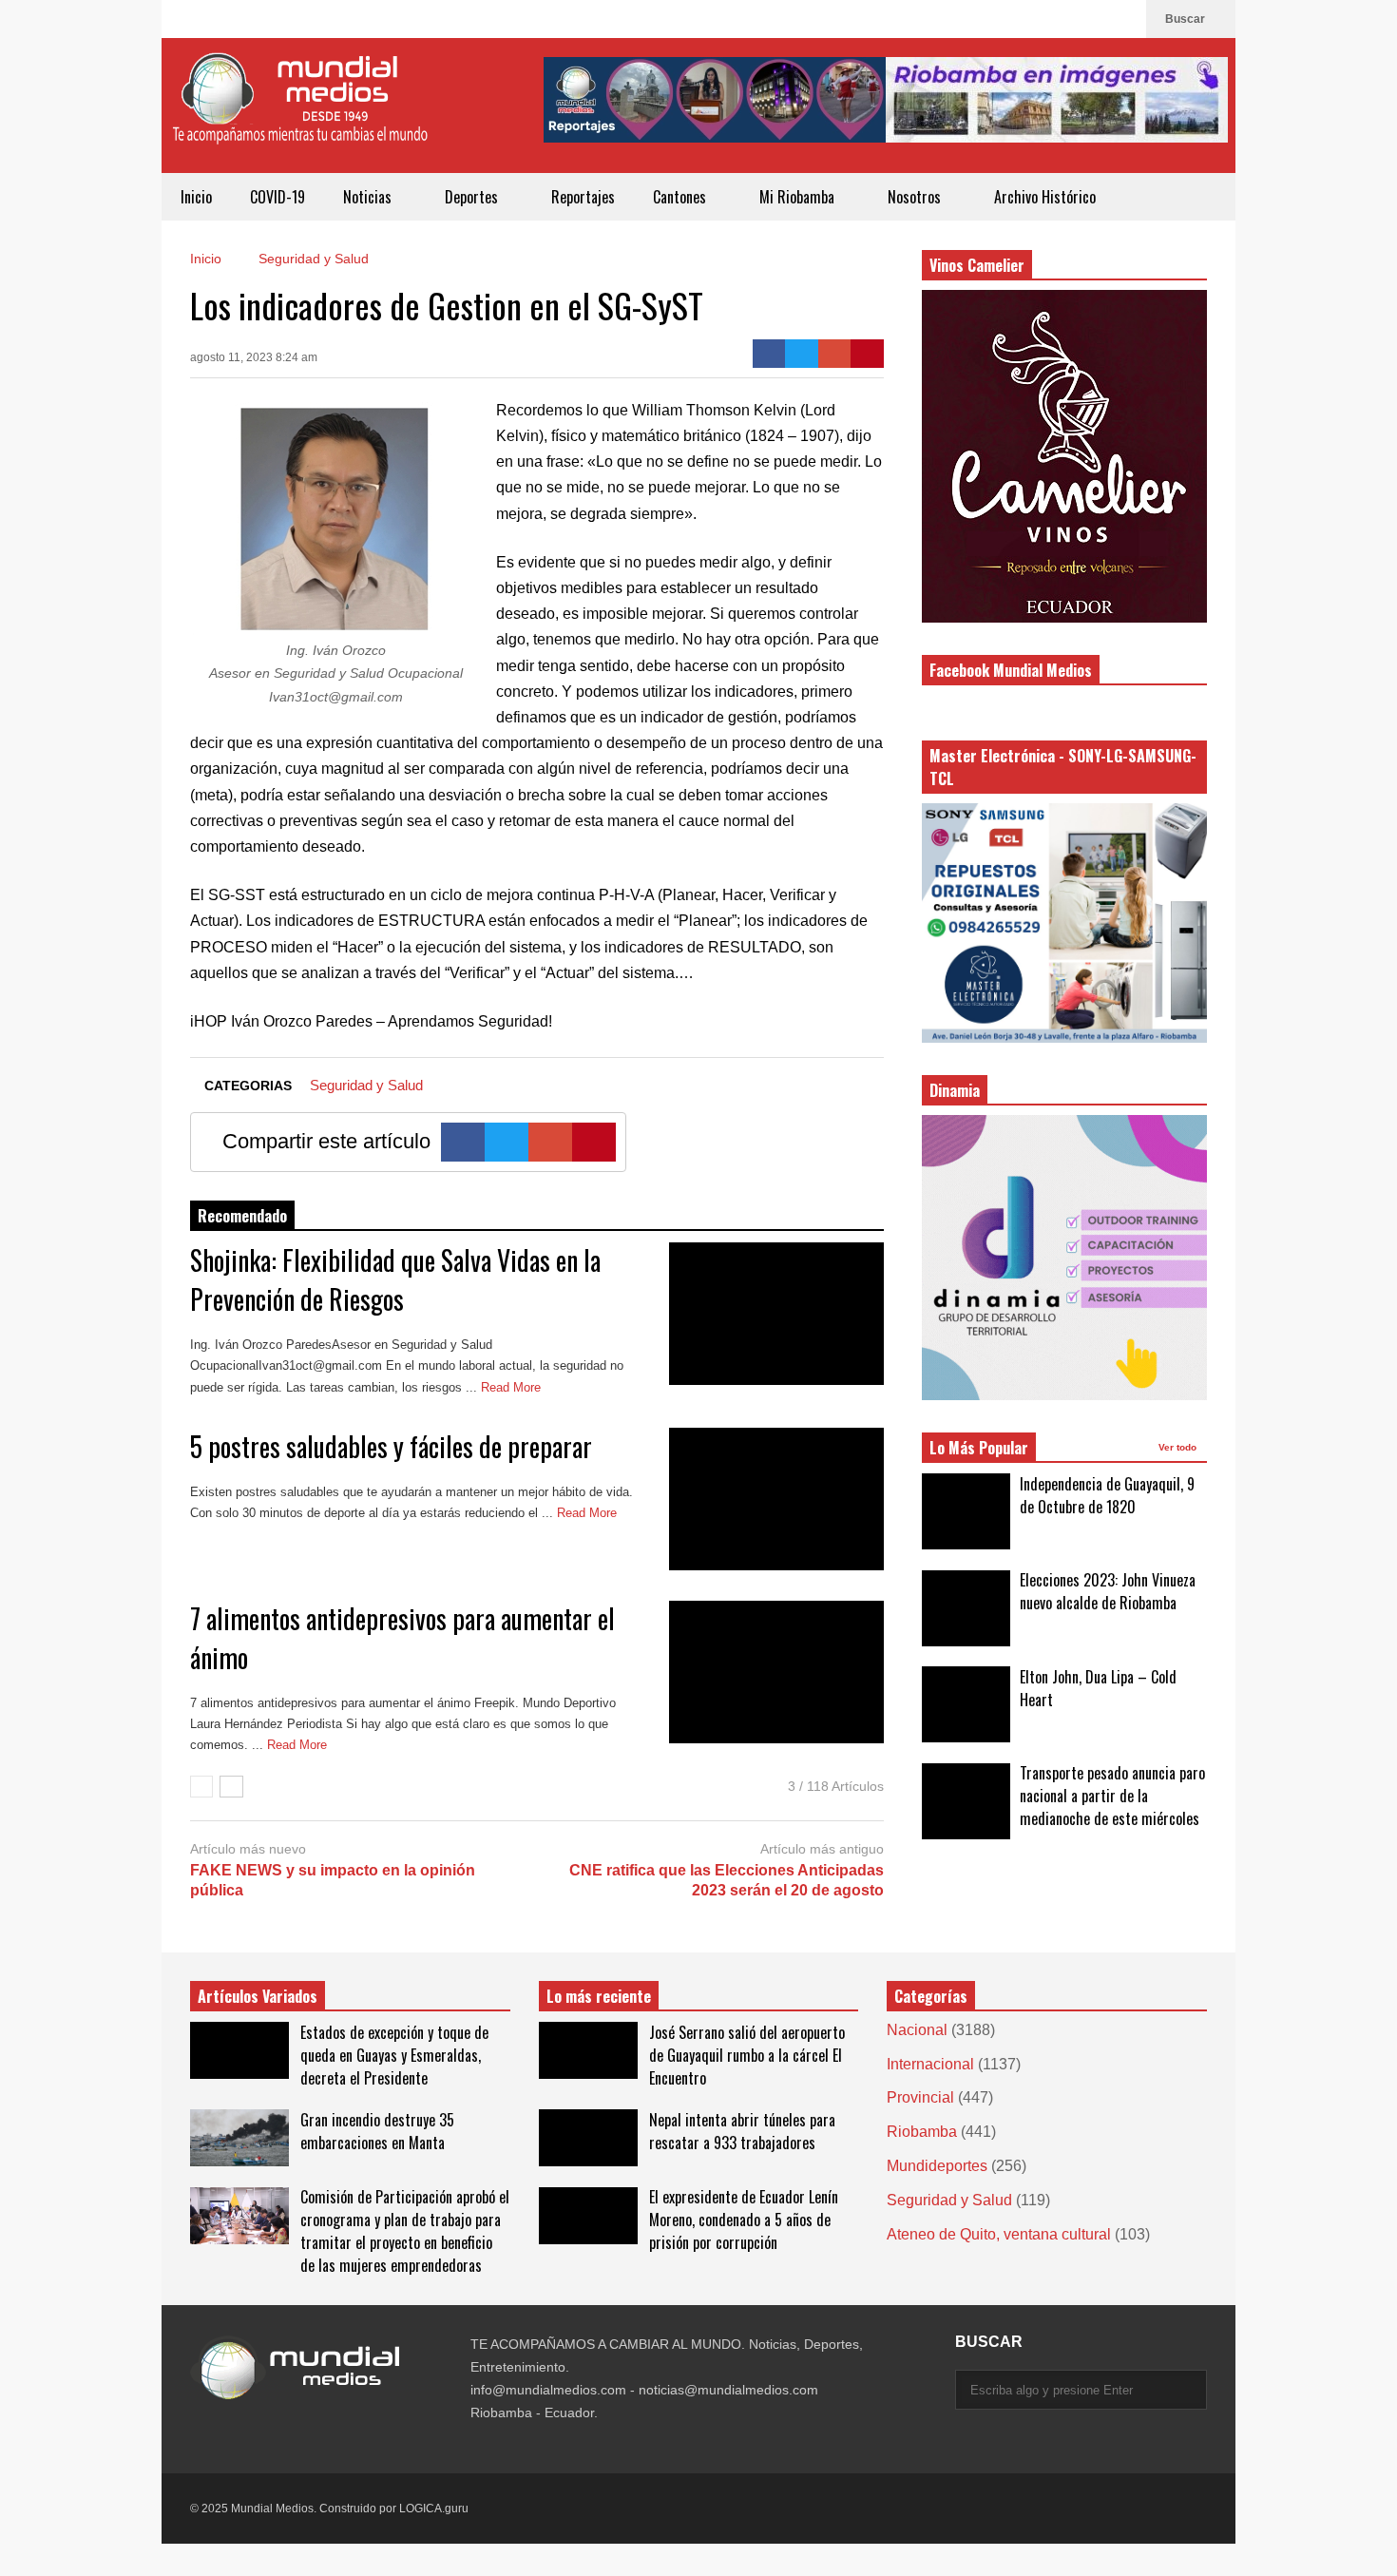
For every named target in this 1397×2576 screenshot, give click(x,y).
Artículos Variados (258, 1996)
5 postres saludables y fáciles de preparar (391, 1446)
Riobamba (922, 2132)
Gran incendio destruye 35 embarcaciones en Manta (377, 2131)
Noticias (369, 197)
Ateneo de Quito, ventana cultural (999, 2234)
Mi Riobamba (799, 197)
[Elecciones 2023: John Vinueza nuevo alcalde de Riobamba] (966, 1608)
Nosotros (916, 197)
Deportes (473, 197)
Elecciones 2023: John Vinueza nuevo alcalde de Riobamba (1108, 1591)
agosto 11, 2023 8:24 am (254, 357)
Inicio (196, 197)
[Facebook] (1122, 19)
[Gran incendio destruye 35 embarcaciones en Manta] (239, 2138)
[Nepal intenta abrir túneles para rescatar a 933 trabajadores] (588, 2138)
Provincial (920, 2097)
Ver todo (1179, 1447)
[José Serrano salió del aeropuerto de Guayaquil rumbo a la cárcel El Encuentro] (588, 2050)
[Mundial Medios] (299, 113)
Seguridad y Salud (366, 1085)
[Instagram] (1092, 19)
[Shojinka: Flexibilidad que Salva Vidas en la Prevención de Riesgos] (776, 1314)
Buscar (1186, 19)
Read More (513, 1387)
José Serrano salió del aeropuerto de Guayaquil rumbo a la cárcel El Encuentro (747, 2055)
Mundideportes (937, 2166)
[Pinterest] (867, 354)
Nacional (917, 2030)
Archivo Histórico (1045, 197)
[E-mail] (835, 354)
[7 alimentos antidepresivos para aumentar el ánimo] (776, 1672)
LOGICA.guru (434, 2509)
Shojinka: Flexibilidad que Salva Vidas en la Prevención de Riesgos (395, 1279)
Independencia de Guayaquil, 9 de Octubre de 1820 (1107, 1495)
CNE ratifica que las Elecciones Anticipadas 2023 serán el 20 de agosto (727, 1880)
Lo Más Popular (979, 1448)
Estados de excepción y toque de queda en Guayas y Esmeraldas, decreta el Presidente (394, 2055)
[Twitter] (802, 354)
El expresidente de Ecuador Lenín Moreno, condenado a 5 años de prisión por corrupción (744, 2220)
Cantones (681, 197)
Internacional (930, 2064)
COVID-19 (277, 197)
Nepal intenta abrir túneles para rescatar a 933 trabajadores (742, 2131)
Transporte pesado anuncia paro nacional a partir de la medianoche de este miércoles (1112, 1796)
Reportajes (583, 197)
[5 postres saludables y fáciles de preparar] (776, 1499)
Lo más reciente (599, 1996)
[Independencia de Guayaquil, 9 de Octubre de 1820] (966, 1511)
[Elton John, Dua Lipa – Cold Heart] (966, 1704)
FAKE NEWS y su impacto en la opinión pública (333, 1880)
